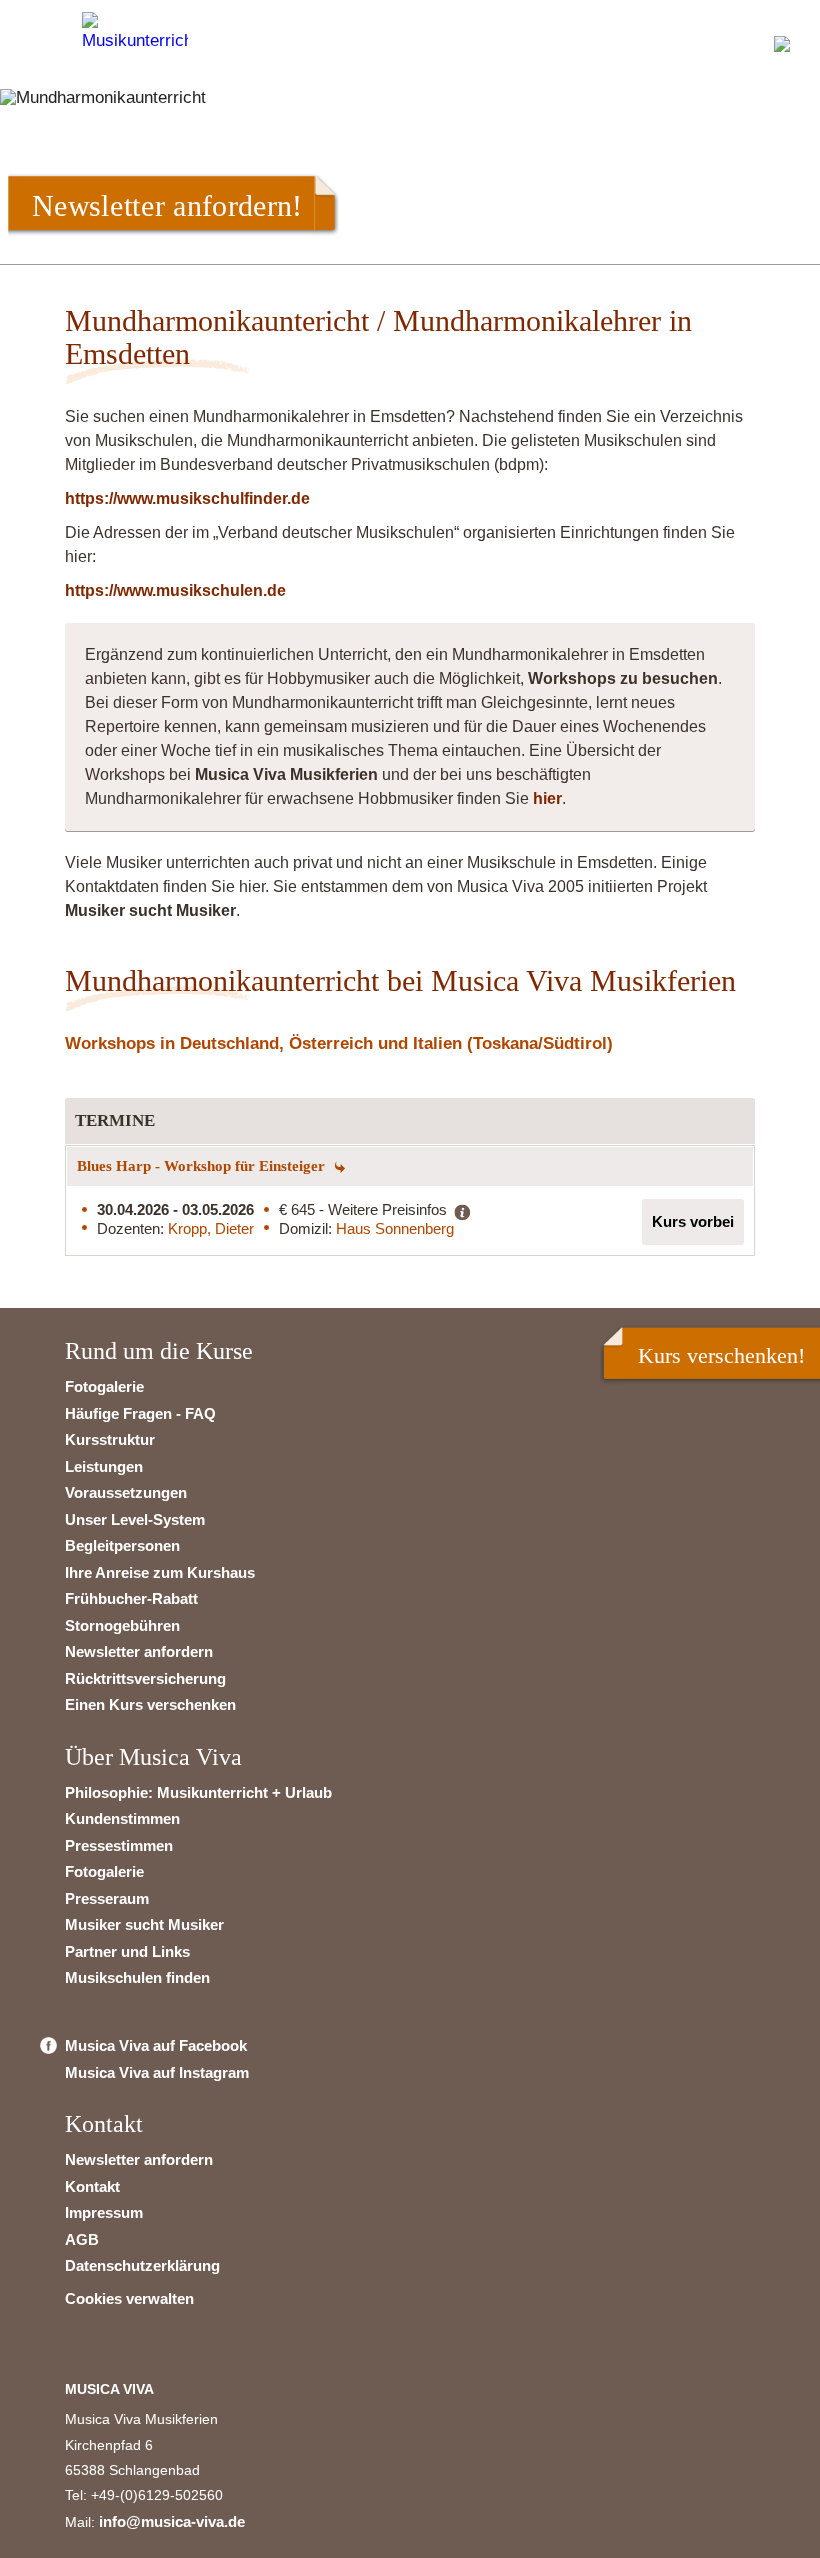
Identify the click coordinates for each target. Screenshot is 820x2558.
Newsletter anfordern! (167, 205)
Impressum (104, 2212)
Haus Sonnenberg (395, 1228)
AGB (82, 2239)
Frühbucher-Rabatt (131, 1598)
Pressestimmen (119, 1845)
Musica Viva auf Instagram (157, 2072)
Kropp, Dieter (211, 1228)
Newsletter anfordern (139, 1651)
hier (547, 798)
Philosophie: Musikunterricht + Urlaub (198, 1792)
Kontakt (92, 2186)
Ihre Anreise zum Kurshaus (160, 1572)
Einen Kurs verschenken (150, 1704)
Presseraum (107, 1898)
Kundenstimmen (122, 1818)
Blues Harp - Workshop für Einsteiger (203, 1166)
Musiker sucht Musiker (144, 1924)
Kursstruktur (110, 1439)
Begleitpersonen (122, 1545)
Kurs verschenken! (721, 1355)
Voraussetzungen (126, 1492)
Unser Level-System (135, 1519)
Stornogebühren (122, 1625)
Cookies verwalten (129, 2298)
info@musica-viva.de (172, 2521)
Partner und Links (127, 1951)
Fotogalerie (104, 1386)
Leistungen (104, 1466)
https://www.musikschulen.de (175, 590)
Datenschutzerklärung (142, 2265)
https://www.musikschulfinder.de (187, 498)
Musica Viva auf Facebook (156, 2045)
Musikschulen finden (137, 1977)
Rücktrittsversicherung (145, 1678)
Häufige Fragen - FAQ (140, 1413)
